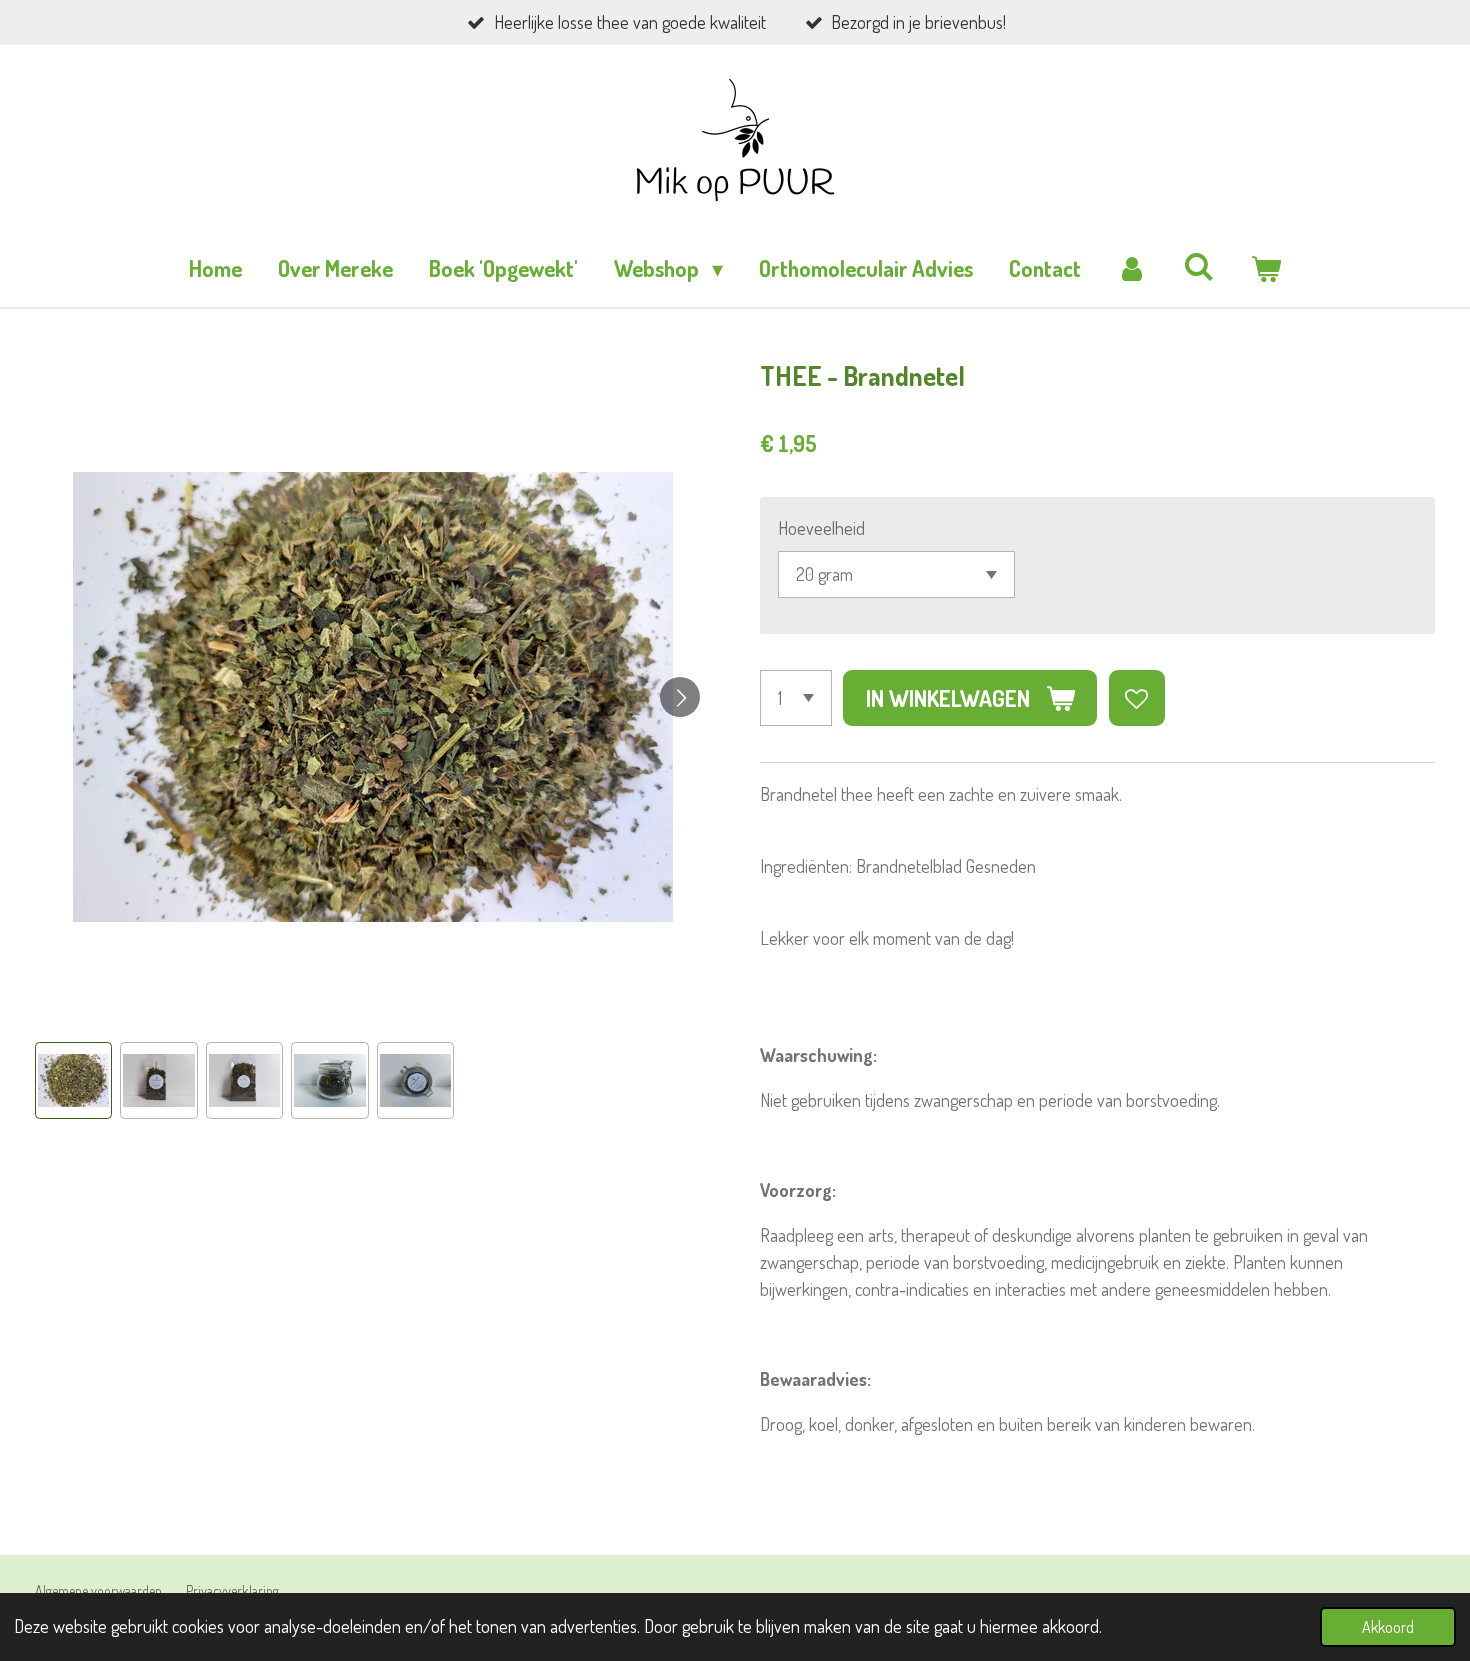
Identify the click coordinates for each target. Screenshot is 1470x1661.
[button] (73, 1080)
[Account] (1132, 268)
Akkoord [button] (1388, 1626)
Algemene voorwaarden (98, 1590)
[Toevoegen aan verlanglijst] (1137, 698)
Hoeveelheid (821, 528)
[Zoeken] (1199, 266)
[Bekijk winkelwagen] (1265, 268)
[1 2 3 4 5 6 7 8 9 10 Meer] (796, 698)
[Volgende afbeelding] (680, 697)
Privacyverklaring (232, 1590)
